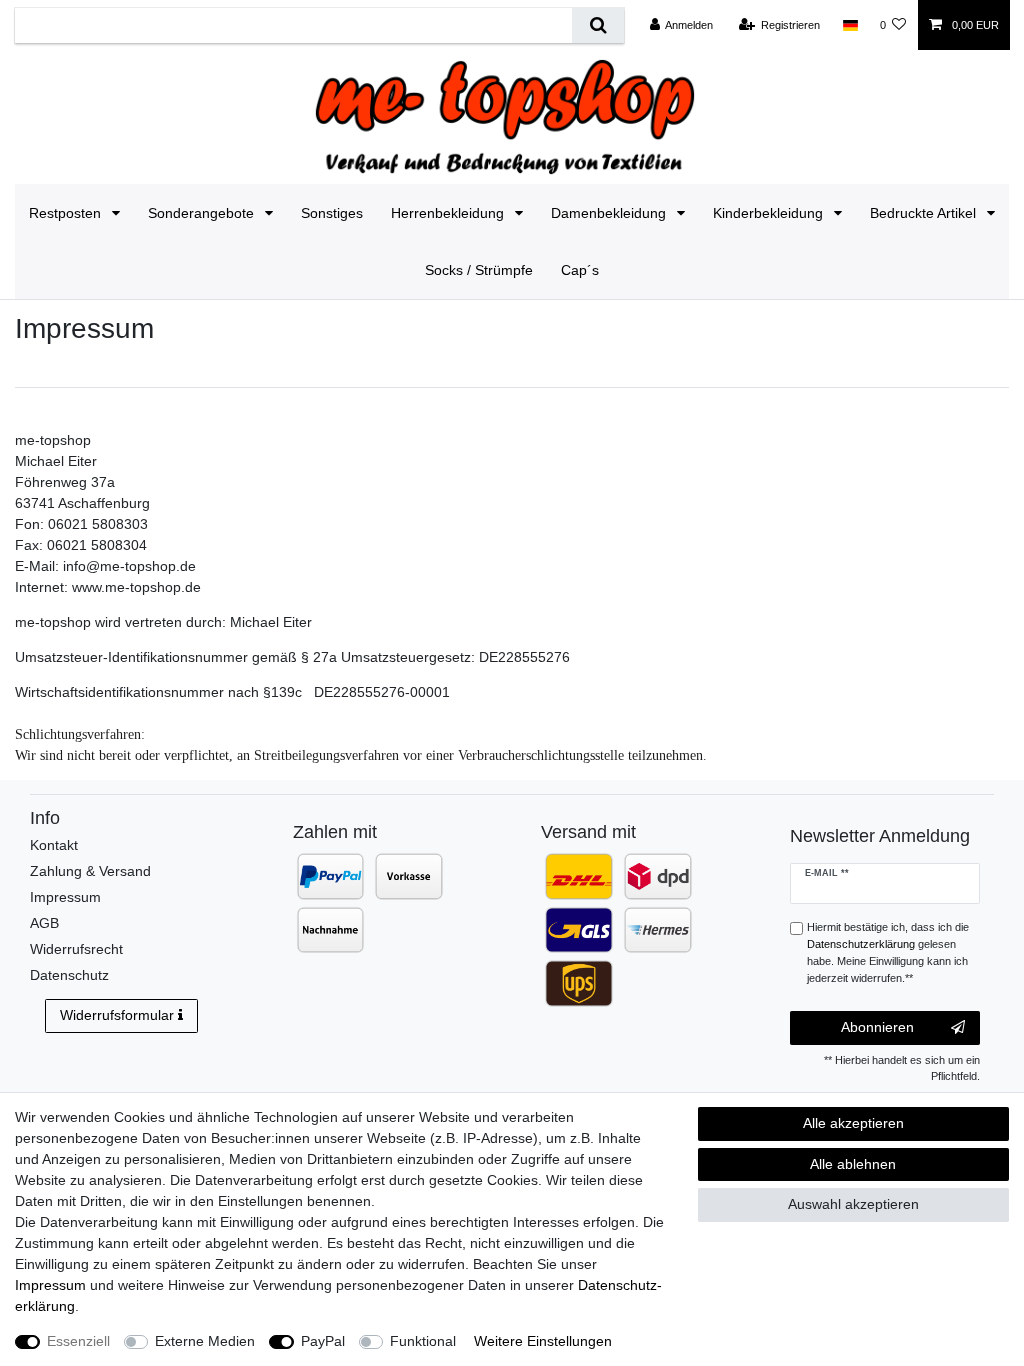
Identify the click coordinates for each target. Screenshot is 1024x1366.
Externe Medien (205, 1341)
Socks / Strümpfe (479, 270)
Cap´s (580, 270)
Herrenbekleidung (449, 213)
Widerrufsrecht (76, 949)
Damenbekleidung (610, 213)
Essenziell (78, 1341)
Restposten (67, 213)
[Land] (849, 25)
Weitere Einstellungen (543, 1341)
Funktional (423, 1341)
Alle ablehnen (853, 1164)
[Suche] (597, 25)
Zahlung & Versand (90, 871)
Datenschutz (69, 975)
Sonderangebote (203, 213)
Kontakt (54, 845)
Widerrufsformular (117, 1015)
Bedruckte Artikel (925, 213)
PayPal (323, 1341)
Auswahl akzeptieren (853, 1204)
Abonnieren (877, 1027)
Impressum (65, 897)
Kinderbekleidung (770, 213)
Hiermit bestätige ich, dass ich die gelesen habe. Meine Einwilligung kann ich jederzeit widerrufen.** (888, 952)
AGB (44, 923)
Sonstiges (332, 213)
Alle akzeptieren (853, 1123)
